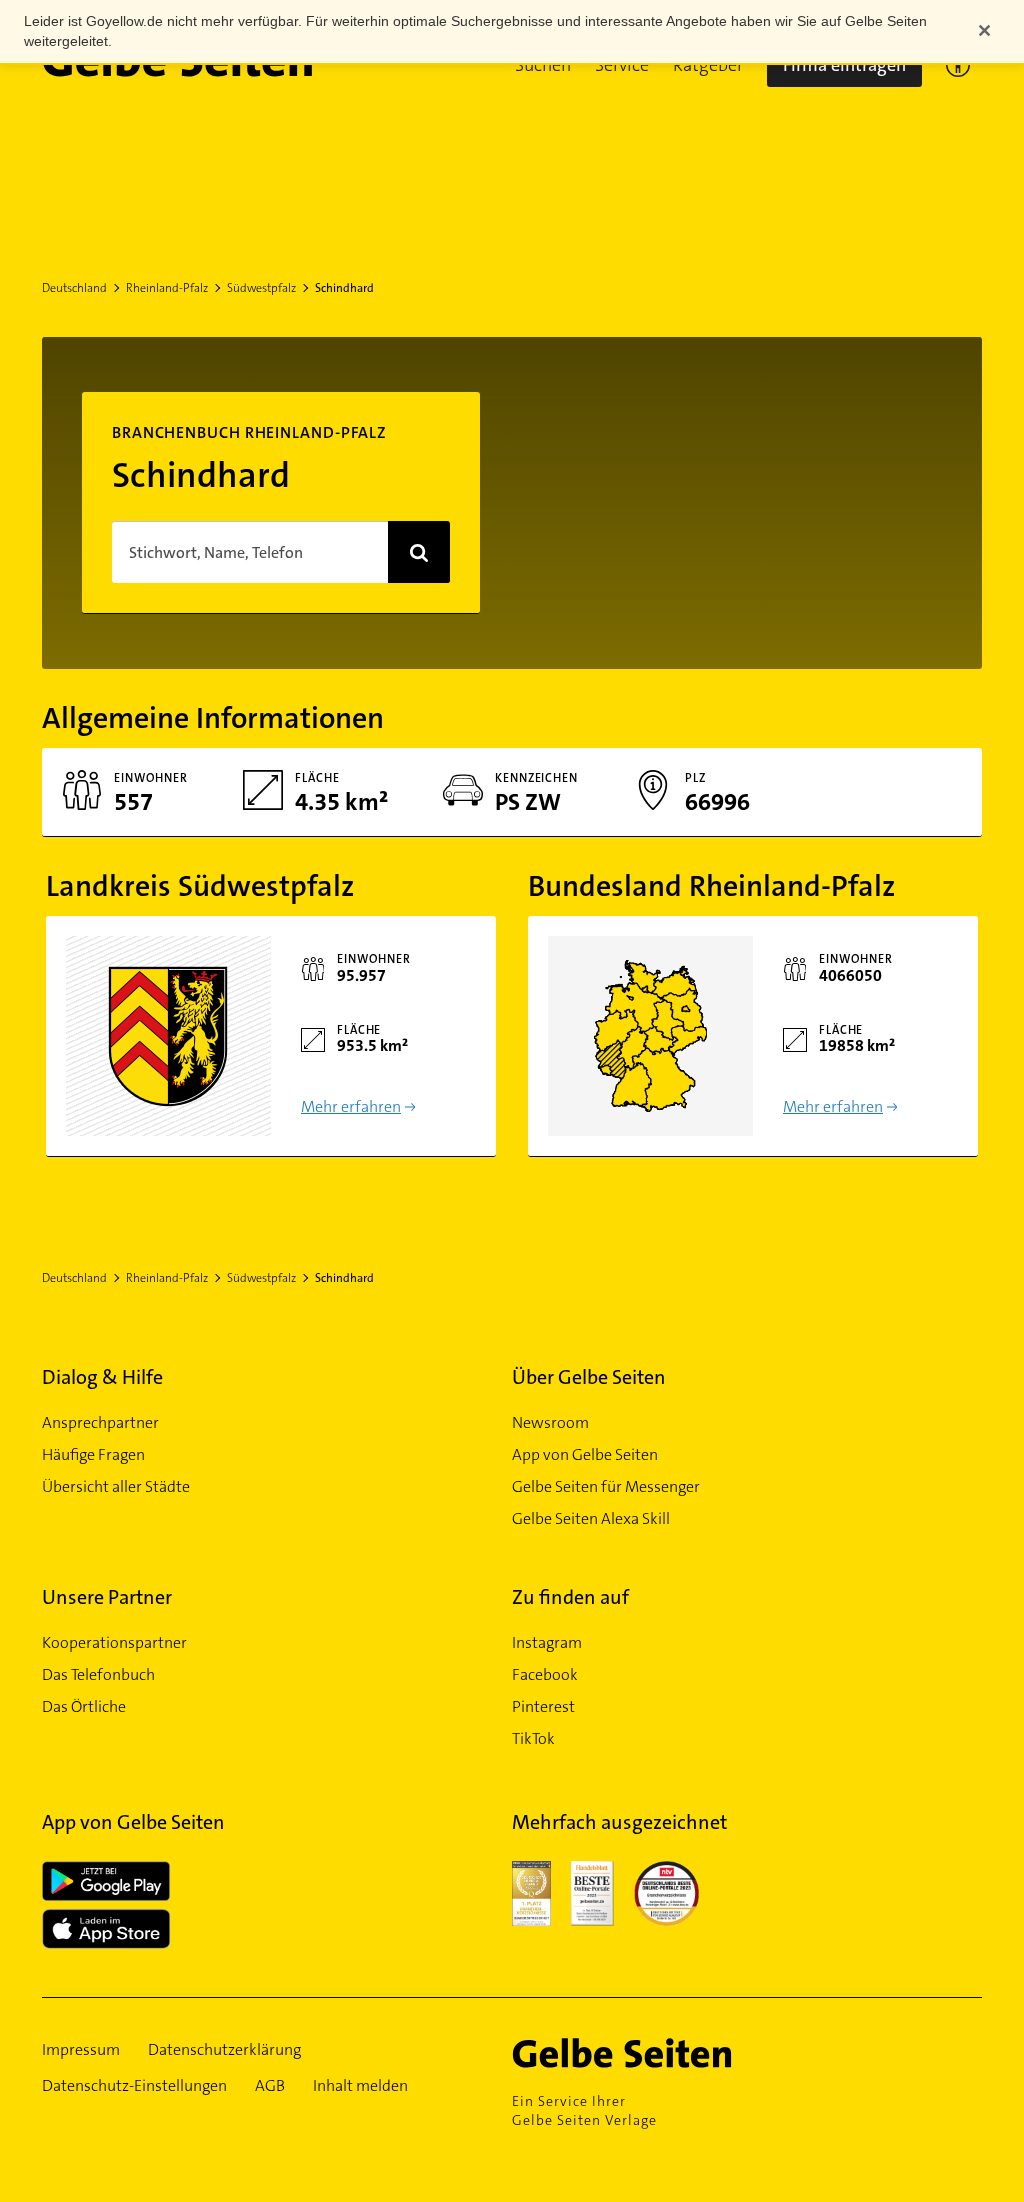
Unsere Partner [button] (107, 1597)
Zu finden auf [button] (570, 1597)
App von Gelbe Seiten (585, 1454)
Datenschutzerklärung (224, 2049)
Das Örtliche (84, 1706)
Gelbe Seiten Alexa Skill (591, 1518)
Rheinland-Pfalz (167, 288)
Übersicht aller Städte (116, 1486)
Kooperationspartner (114, 1642)
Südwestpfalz (261, 288)
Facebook (545, 1674)
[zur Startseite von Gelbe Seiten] (657, 2053)
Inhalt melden (360, 2085)
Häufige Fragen (93, 1454)
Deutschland (74, 288)
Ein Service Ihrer (584, 2110)
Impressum (81, 2049)
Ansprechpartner (100, 1422)
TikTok (533, 1738)
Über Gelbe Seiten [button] (589, 1377)
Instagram (547, 1642)
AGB (270, 2085)
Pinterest (543, 1706)
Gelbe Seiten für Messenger (606, 1486)
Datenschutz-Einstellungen (134, 2085)
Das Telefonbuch (98, 1674)
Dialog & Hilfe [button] (102, 1377)
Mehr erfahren (351, 1106)
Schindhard (344, 288)
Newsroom (550, 1422)
